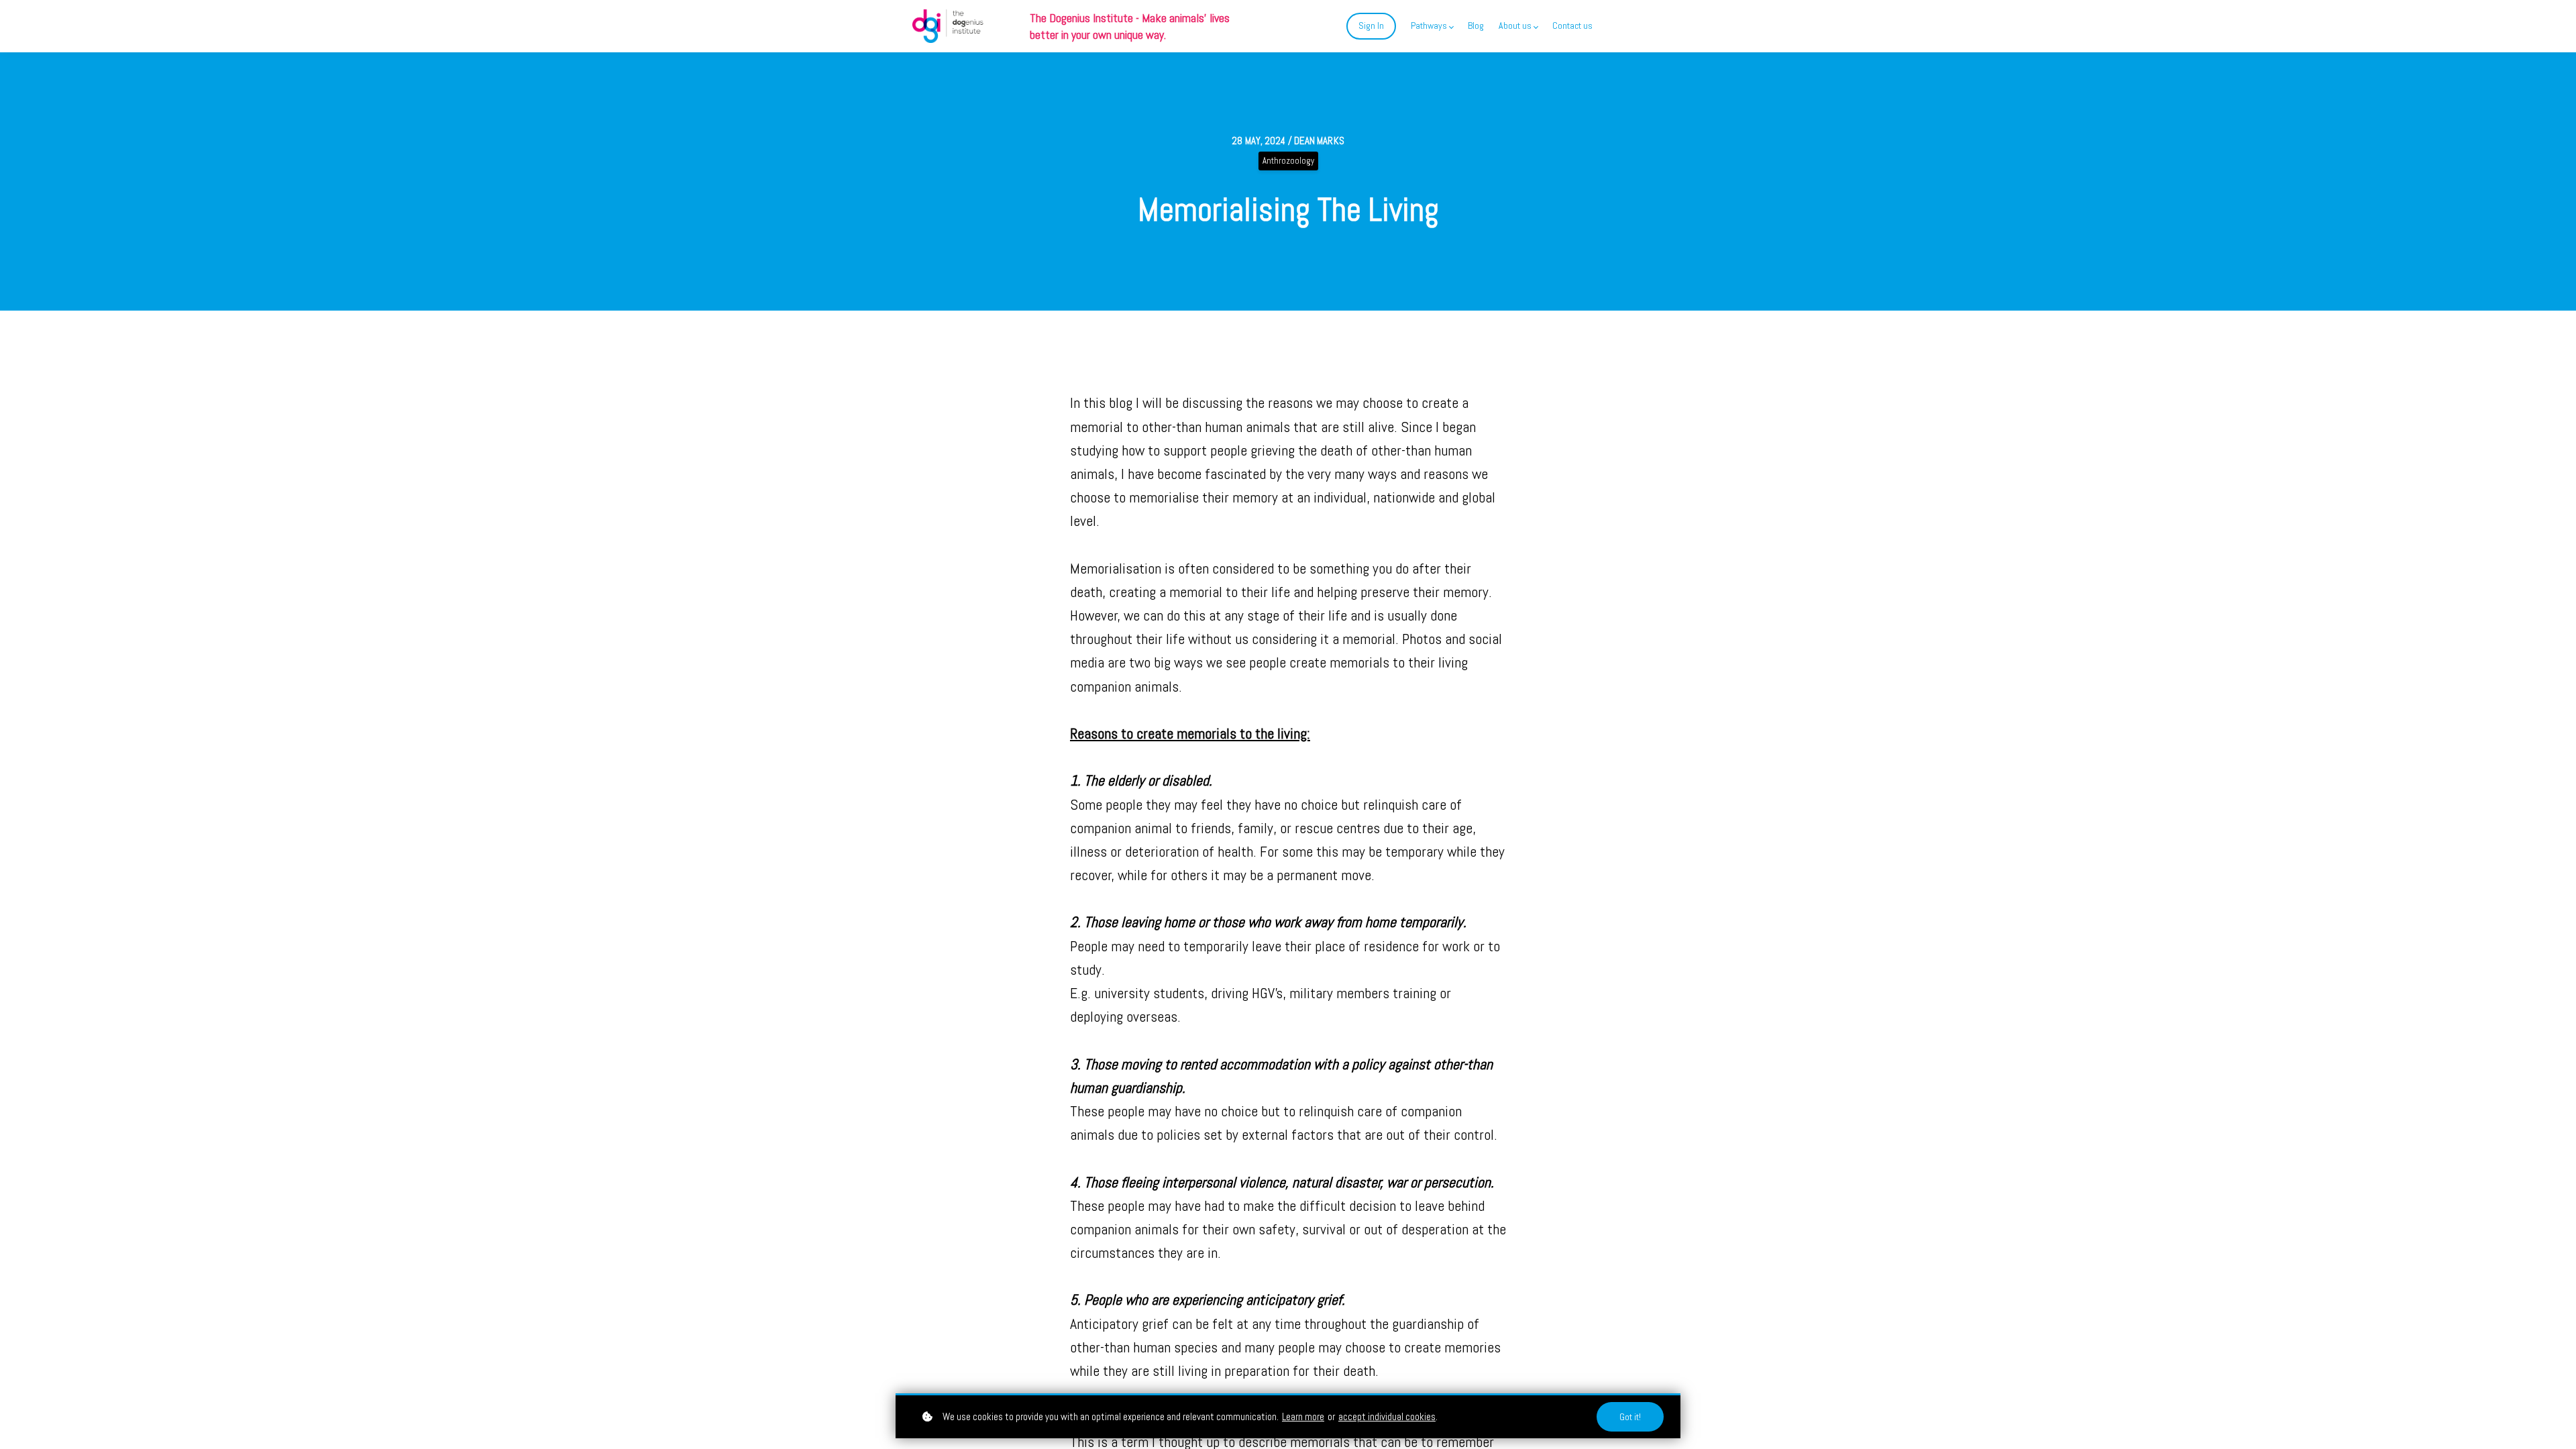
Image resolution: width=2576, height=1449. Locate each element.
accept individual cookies (1387, 1416)
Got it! (1630, 1417)
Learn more (1303, 1416)
